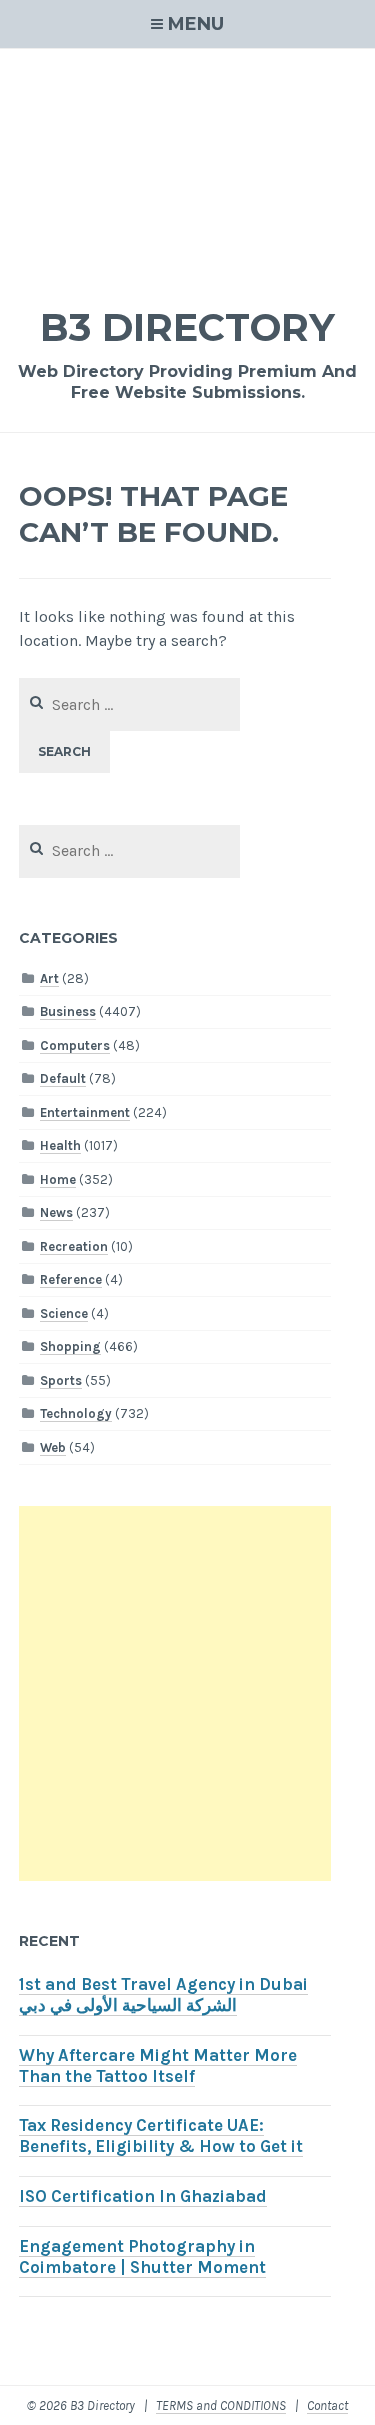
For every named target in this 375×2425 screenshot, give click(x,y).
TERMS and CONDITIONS (221, 2405)
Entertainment (85, 1112)
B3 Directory (187, 327)
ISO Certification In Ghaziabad (143, 2196)
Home (58, 1179)
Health (60, 1145)
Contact (327, 2405)
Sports (61, 1380)
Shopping (70, 1346)
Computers (75, 1045)
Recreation (74, 1246)
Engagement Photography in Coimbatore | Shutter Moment (142, 2257)
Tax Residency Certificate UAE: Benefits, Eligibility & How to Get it (161, 2136)
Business (68, 1011)
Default (63, 1078)
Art (49, 978)
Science (64, 1313)
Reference (71, 1279)
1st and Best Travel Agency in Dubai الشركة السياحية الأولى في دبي (163, 1995)
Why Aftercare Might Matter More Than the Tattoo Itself (158, 2066)
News (56, 1212)
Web (53, 1447)
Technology (76, 1413)
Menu (196, 24)
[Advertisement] (187, 164)
